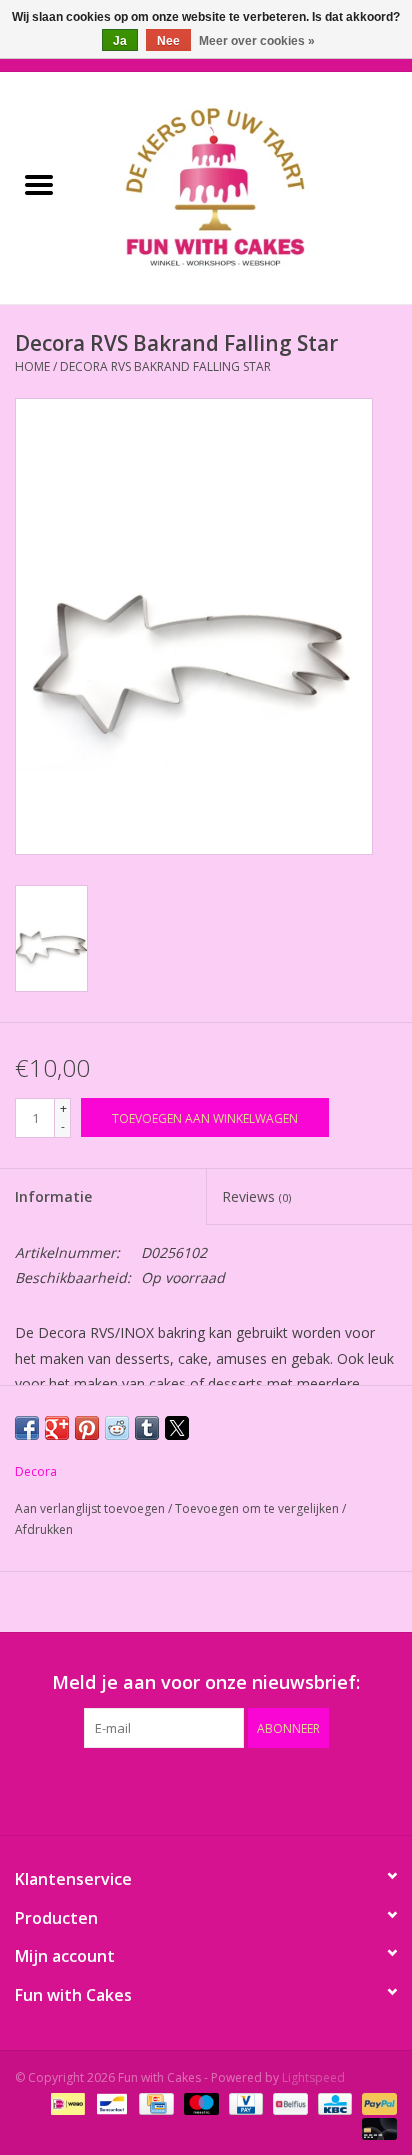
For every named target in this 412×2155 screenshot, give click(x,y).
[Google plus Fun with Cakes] (170, 1789)
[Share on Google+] (57, 1428)
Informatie (53, 1196)
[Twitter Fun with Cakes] (134, 1789)
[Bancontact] (110, 2102)
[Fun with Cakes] (245, 186)
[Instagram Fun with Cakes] (314, 1789)
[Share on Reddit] (117, 1428)
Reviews (256, 1196)
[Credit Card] (154, 2102)
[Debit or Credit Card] (376, 2127)
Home (32, 366)
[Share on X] (177, 1428)
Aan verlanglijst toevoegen (91, 1508)
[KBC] (333, 2102)
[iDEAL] (66, 2102)
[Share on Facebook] (27, 1428)
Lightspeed (313, 2077)
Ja (120, 41)
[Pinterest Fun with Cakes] (206, 1789)
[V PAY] (244, 2102)
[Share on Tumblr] (147, 1428)
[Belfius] (288, 2102)
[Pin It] (87, 1428)
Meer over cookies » (257, 41)
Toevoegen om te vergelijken (258, 1508)
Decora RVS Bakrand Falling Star (165, 366)
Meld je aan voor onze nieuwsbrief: (206, 1682)
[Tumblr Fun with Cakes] (278, 1789)
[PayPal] (376, 2102)
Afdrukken (44, 1529)
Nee (168, 41)
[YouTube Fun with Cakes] (242, 1789)
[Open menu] (39, 184)
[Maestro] (199, 2102)
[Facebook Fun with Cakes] (98, 1789)
